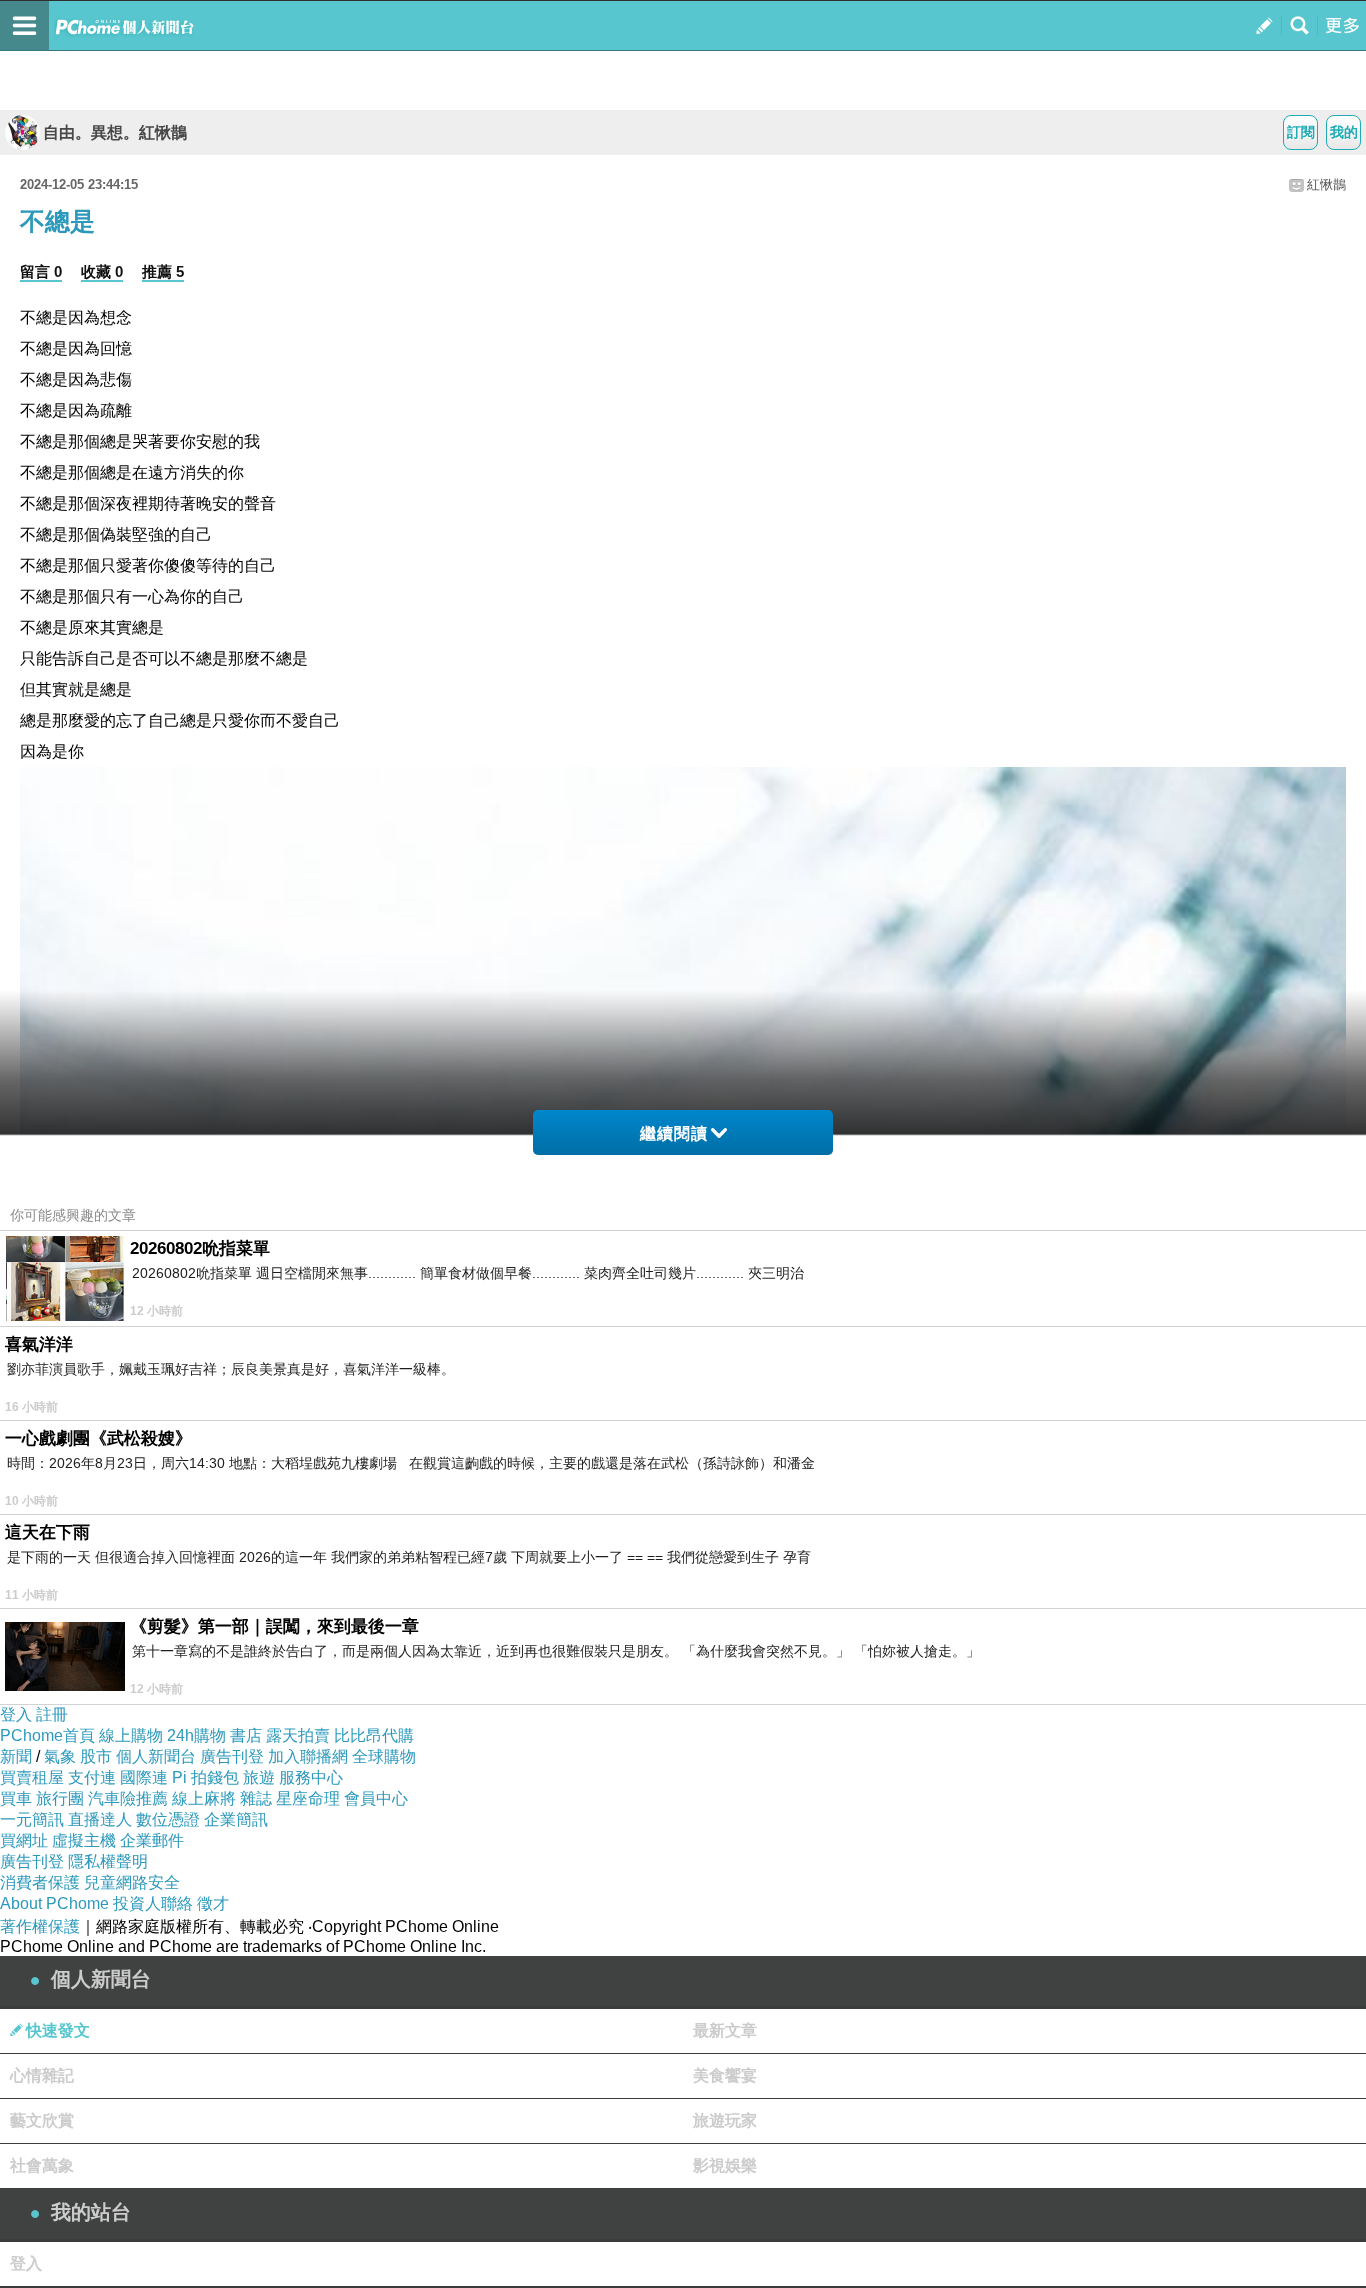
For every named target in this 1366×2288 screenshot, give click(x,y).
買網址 (24, 1840)
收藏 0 (102, 271)
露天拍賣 (298, 1735)
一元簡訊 (32, 1819)
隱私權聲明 (108, 1861)
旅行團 (60, 1798)
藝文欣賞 (42, 2120)
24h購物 (196, 1735)
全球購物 (384, 1756)
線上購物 (131, 1735)
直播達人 (100, 1819)
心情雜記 (42, 2075)
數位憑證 (168, 1819)
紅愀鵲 (1326, 184)
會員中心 (376, 1798)
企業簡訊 (236, 1819)
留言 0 (41, 271)
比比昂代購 (374, 1735)
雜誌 (256, 1798)
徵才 (213, 1903)
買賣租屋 (32, 1777)
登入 (16, 1714)
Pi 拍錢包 (205, 1777)
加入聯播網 (308, 1756)
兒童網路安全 (132, 1882)
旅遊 (259, 1777)
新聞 (16, 1756)
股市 (96, 1756)
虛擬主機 (84, 1840)
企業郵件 (152, 1840)
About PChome (54, 1903)
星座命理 (308, 1798)
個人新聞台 (156, 1756)
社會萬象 (42, 2165)
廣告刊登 (232, 1756)
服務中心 (311, 1777)
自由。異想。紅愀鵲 (115, 132)
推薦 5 (163, 271)
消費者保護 (40, 1882)
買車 (16, 1798)
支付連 (92, 1777)
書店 (246, 1735)
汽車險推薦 (128, 1798)
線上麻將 (204, 1798)
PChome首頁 (47, 1735)
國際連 (144, 1777)
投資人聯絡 (153, 1903)
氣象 (60, 1756)
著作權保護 (40, 1926)
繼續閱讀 (674, 1133)
